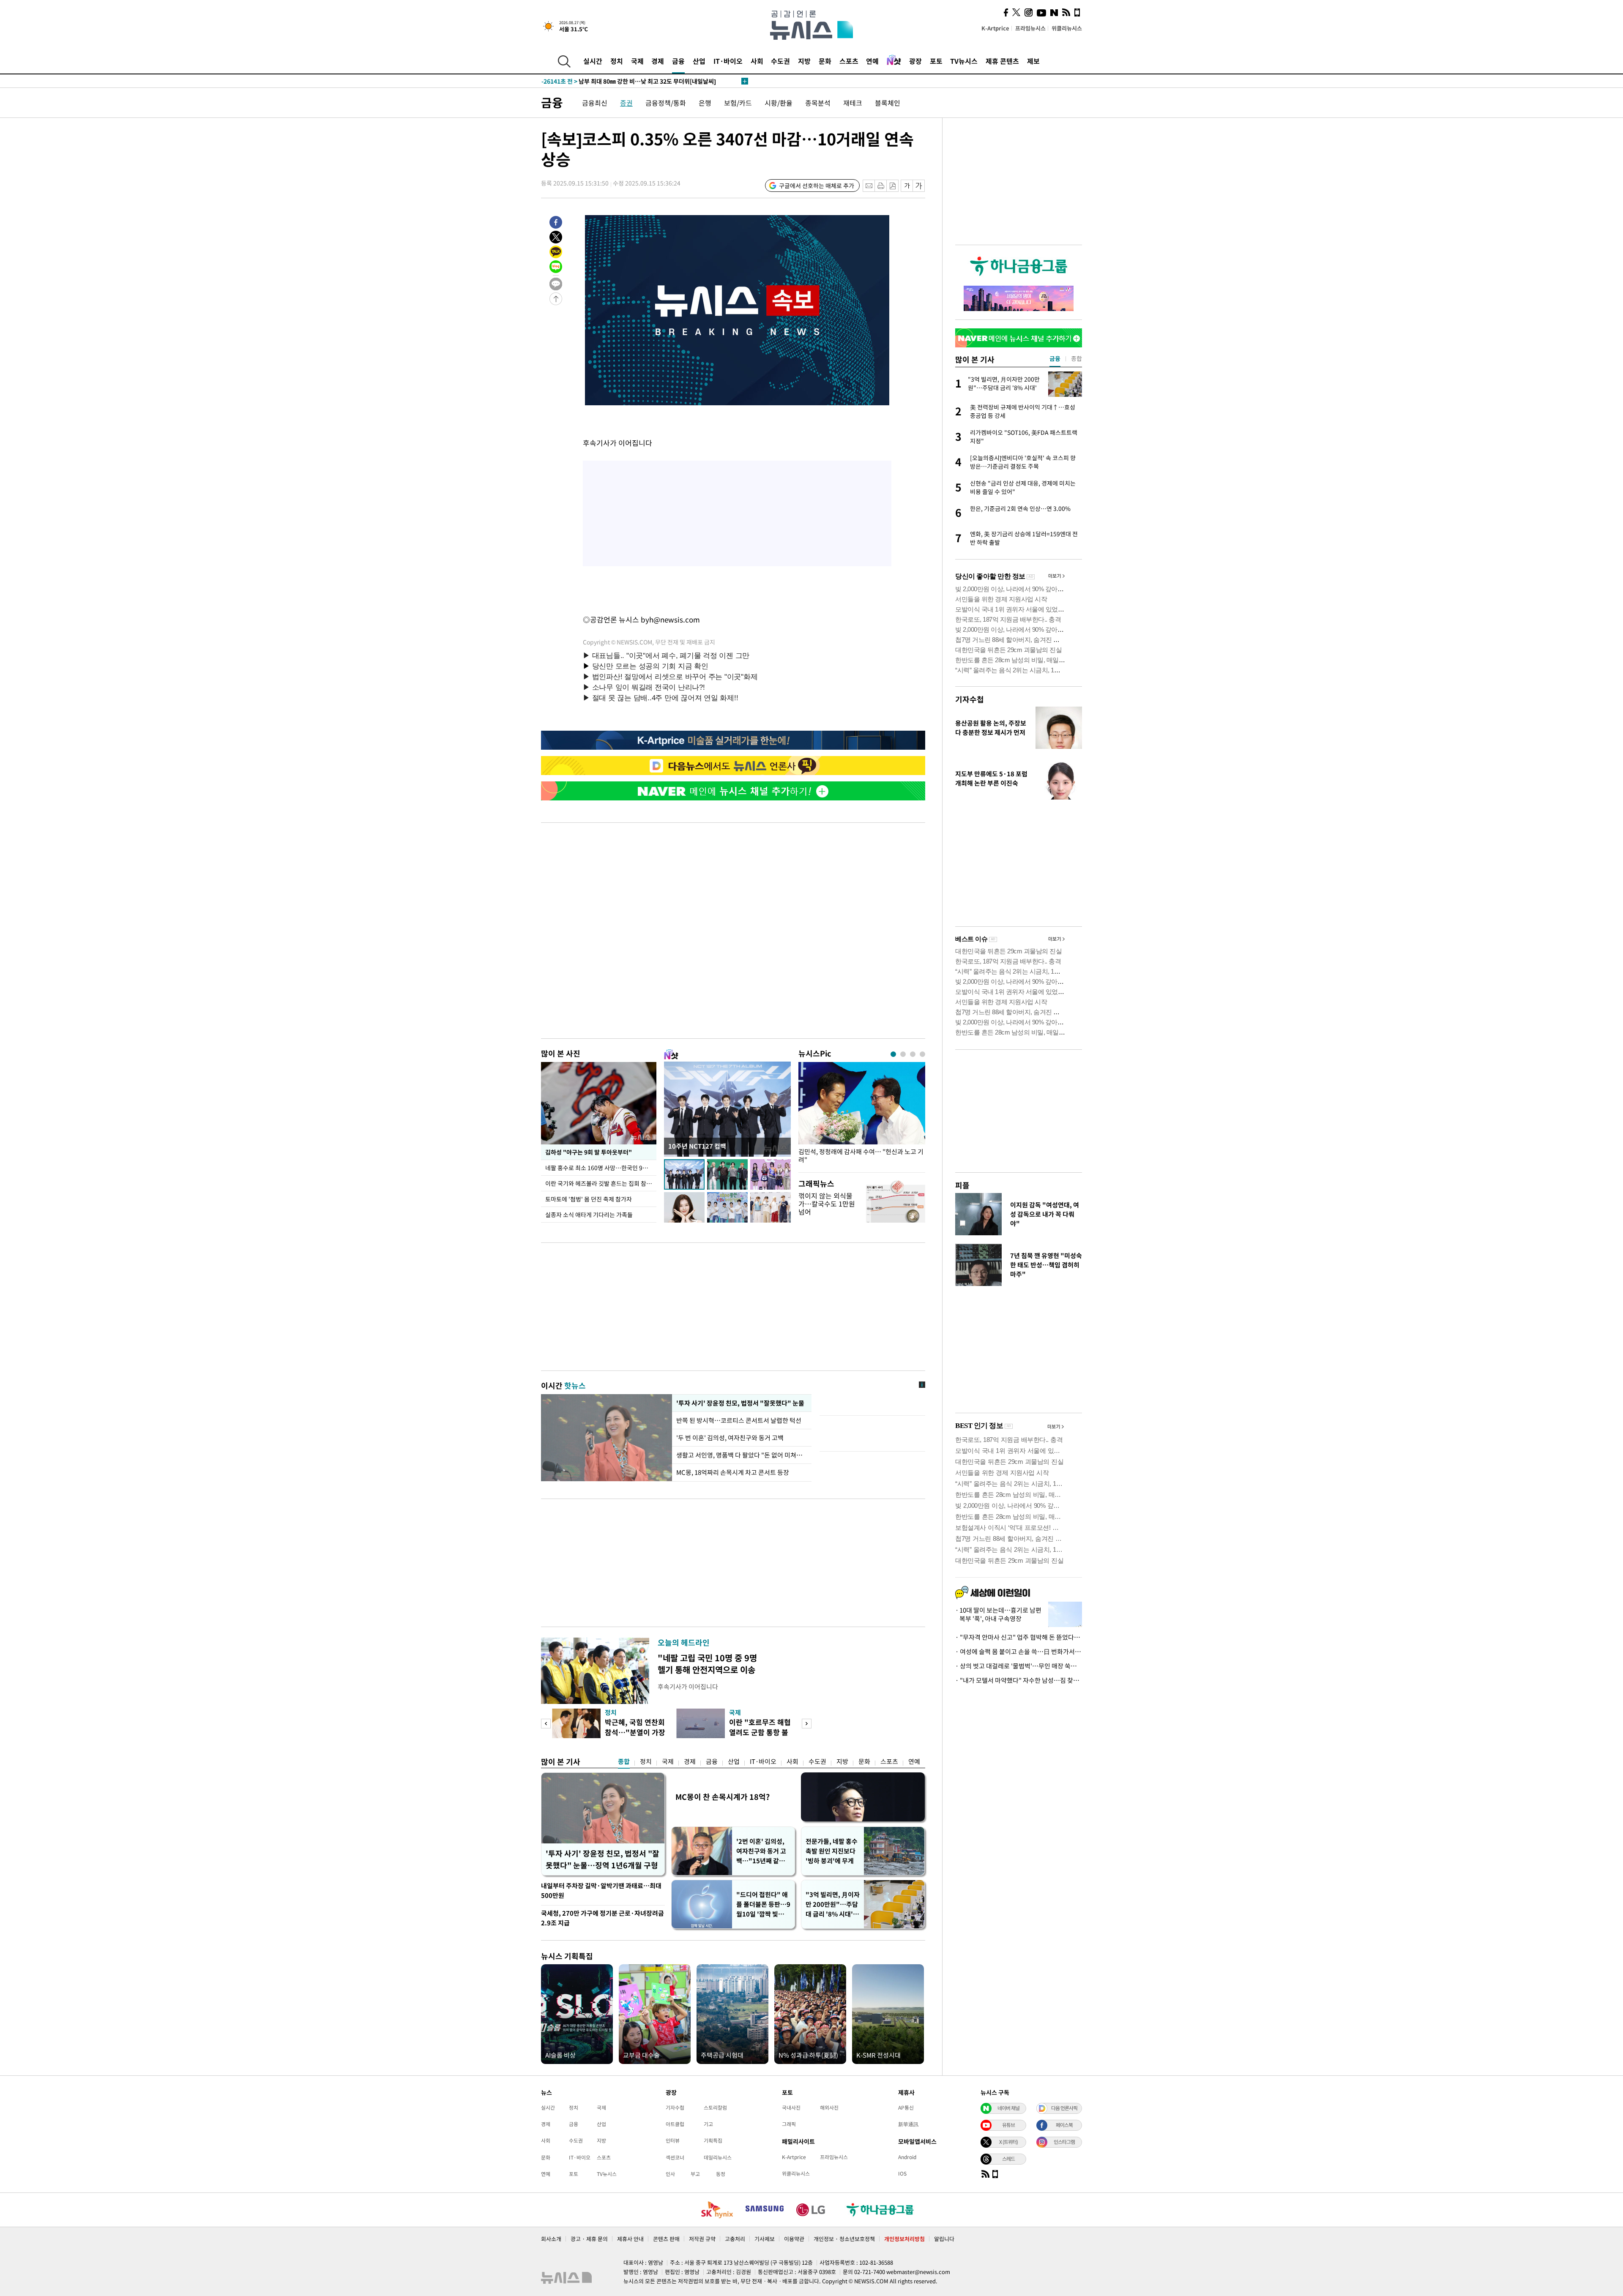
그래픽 (789, 2124)
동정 (721, 2174)
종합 (624, 1761)
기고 (708, 2124)
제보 (1033, 61)
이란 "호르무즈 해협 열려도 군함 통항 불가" (760, 1732)
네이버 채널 (1008, 2108)
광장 (915, 61)
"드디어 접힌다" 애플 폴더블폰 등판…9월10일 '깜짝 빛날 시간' (763, 1904)
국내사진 (791, 2108)
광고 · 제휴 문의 (589, 2239)
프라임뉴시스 (1030, 28)
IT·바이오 (728, 61)
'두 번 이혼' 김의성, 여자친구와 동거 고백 (730, 1438)
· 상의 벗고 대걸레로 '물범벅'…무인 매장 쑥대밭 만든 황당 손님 (1019, 1666)
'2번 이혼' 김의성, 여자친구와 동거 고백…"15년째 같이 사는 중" (761, 1851)
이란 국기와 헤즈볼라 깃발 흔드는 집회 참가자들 (601, 1183)
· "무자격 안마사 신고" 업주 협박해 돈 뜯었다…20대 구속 (1019, 1637)
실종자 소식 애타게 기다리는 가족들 (589, 1215)
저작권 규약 (702, 2239)
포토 (936, 61)
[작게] (907, 186)
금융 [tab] (1055, 358)
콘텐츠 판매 (666, 2239)
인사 (670, 2174)
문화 (825, 61)
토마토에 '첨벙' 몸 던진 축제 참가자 (589, 1199)
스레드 (1008, 2159)
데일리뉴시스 (718, 2157)
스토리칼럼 (715, 2108)
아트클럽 (675, 2124)
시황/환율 (779, 103)
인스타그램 (1064, 2142)
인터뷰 (673, 2140)
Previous (546, 1724)
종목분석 (818, 103)
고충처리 (735, 2239)
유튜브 (1008, 2125)
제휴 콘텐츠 (1002, 61)
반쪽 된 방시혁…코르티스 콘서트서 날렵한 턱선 (739, 1420)
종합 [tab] (1077, 358)
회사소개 (551, 2239)
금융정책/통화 (666, 103)
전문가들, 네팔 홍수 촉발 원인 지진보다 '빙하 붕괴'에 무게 (832, 1851)
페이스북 (1064, 2125)
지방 (804, 61)
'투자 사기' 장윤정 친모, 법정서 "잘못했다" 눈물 (739, 1403)
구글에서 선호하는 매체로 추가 (817, 186)
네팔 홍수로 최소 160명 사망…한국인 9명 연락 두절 (601, 1168)
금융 (678, 61)
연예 (872, 61)
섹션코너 (675, 2157)
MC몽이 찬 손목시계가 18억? (723, 1797)
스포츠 (849, 61)
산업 (699, 61)
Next (807, 1724)
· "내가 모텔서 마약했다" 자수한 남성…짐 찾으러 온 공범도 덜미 (1019, 1680)
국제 (637, 61)
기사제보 (765, 2239)
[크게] (919, 186)
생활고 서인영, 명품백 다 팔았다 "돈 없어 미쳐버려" (742, 1455)
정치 (617, 61)
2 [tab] (903, 1054)
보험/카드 (738, 103)
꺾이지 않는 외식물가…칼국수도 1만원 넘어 (827, 1204)
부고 (695, 2174)
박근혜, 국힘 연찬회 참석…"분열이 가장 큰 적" (635, 1732)
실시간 (593, 61)
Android (907, 2157)
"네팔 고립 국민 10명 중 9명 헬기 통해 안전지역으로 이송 (707, 1664)
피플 (962, 1185)
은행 (705, 103)
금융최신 (595, 103)
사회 (757, 61)
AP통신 (906, 2108)
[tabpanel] (862, 1115)
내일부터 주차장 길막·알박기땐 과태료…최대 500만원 (601, 1891)
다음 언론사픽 (1064, 2108)
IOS (902, 2173)
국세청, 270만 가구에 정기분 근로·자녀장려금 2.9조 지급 (602, 1918)
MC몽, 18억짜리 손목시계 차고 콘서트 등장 (733, 1472)
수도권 (780, 61)
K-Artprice (995, 28)
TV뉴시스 (964, 61)
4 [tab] (922, 1054)
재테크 (853, 103)
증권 (626, 103)
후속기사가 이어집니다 (688, 1687)
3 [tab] (913, 1054)
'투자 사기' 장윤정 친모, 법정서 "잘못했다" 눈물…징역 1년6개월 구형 (602, 1859)
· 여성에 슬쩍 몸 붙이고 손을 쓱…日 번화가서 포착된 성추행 (1019, 1652)
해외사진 (829, 2108)
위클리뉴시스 (1067, 28)
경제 (658, 61)
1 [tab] (893, 1054)
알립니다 (944, 2239)
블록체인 (888, 103)
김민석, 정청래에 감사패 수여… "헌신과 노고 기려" (861, 1156)
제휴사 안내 (630, 2239)
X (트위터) (1008, 2142)
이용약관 (794, 2239)
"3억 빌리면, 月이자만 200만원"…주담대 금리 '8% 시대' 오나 (833, 1904)
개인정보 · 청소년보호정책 (844, 2239)
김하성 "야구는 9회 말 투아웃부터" (588, 1152)
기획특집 (713, 2140)
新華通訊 (908, 2124)
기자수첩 (970, 699)
